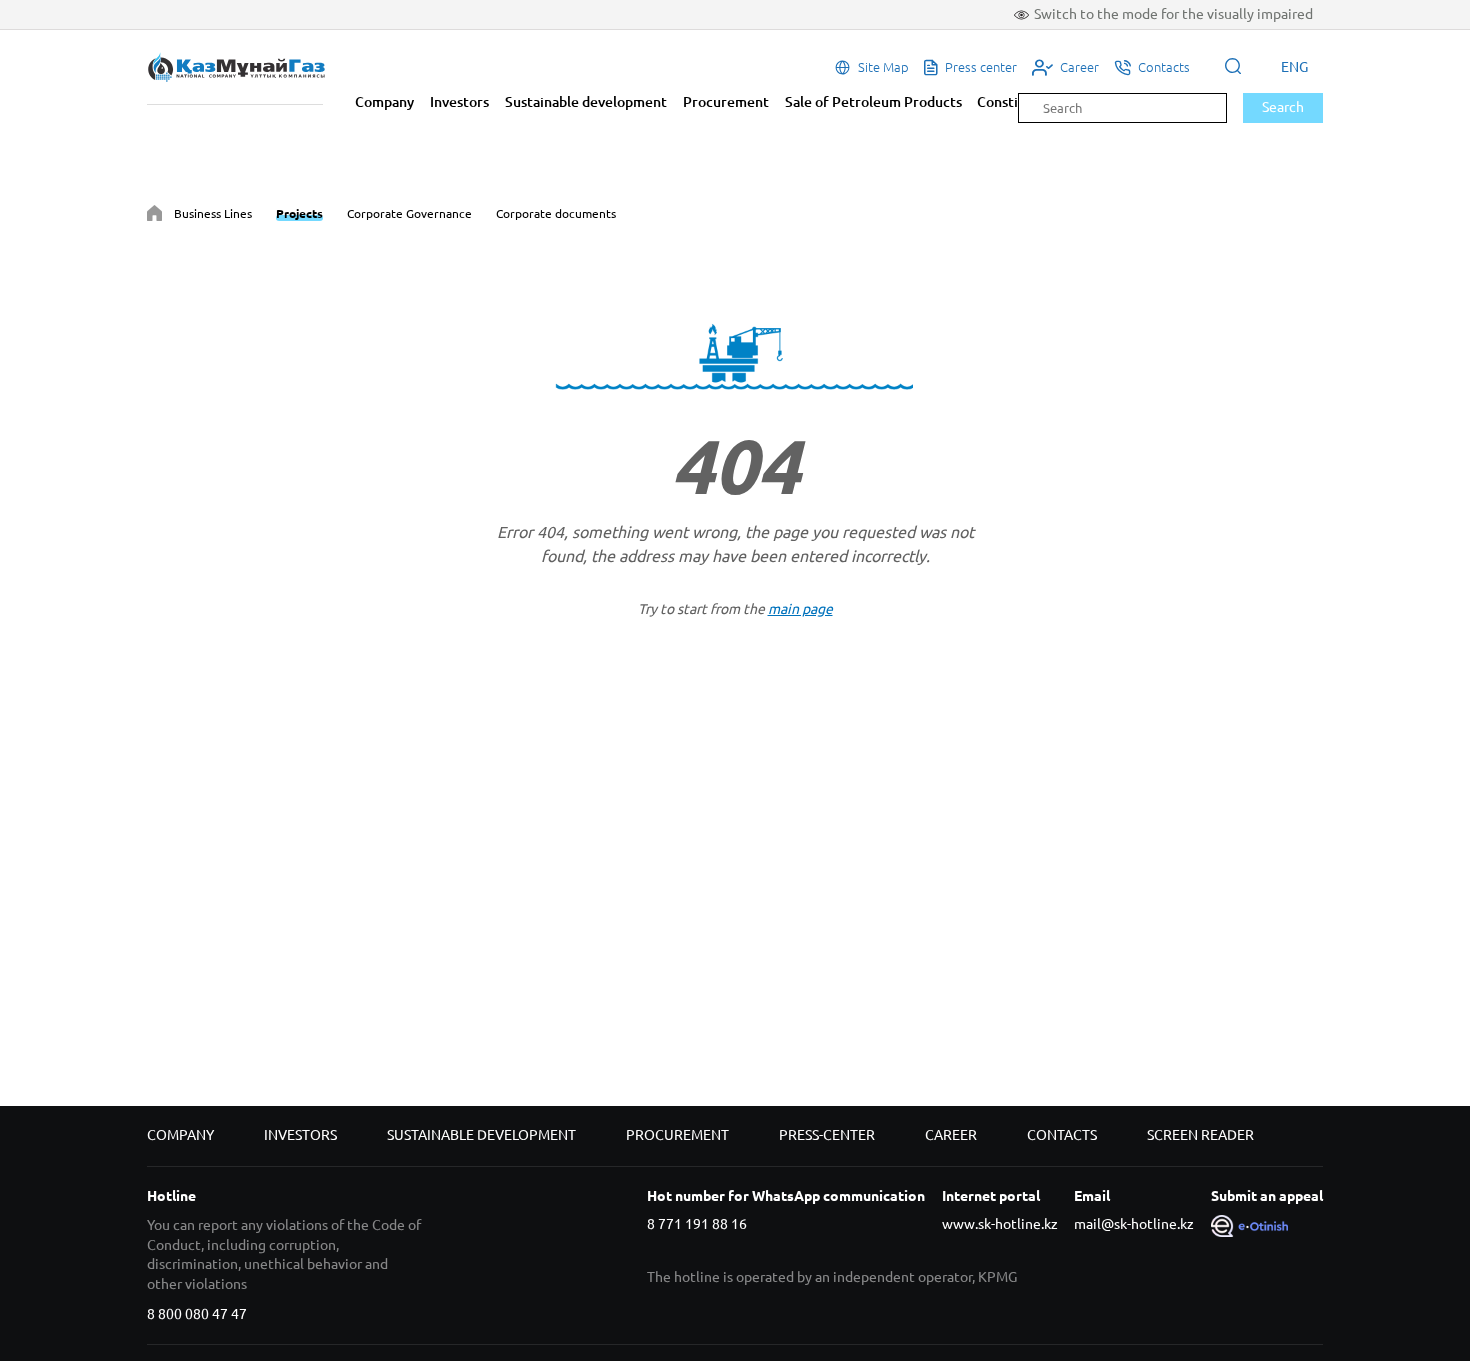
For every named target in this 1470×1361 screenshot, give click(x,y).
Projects (299, 213)
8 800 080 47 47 (197, 1314)
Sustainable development (586, 102)
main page (800, 609)
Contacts (1062, 1135)
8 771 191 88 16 (697, 1224)
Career (951, 1135)
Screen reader (1200, 1135)
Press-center (827, 1135)
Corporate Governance (409, 213)
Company (384, 102)
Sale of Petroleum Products (873, 102)
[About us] (154, 216)
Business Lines (213, 213)
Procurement (726, 102)
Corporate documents (556, 213)
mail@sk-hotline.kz (1134, 1224)
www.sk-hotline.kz (1000, 1224)
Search (1283, 107)
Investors (459, 102)
